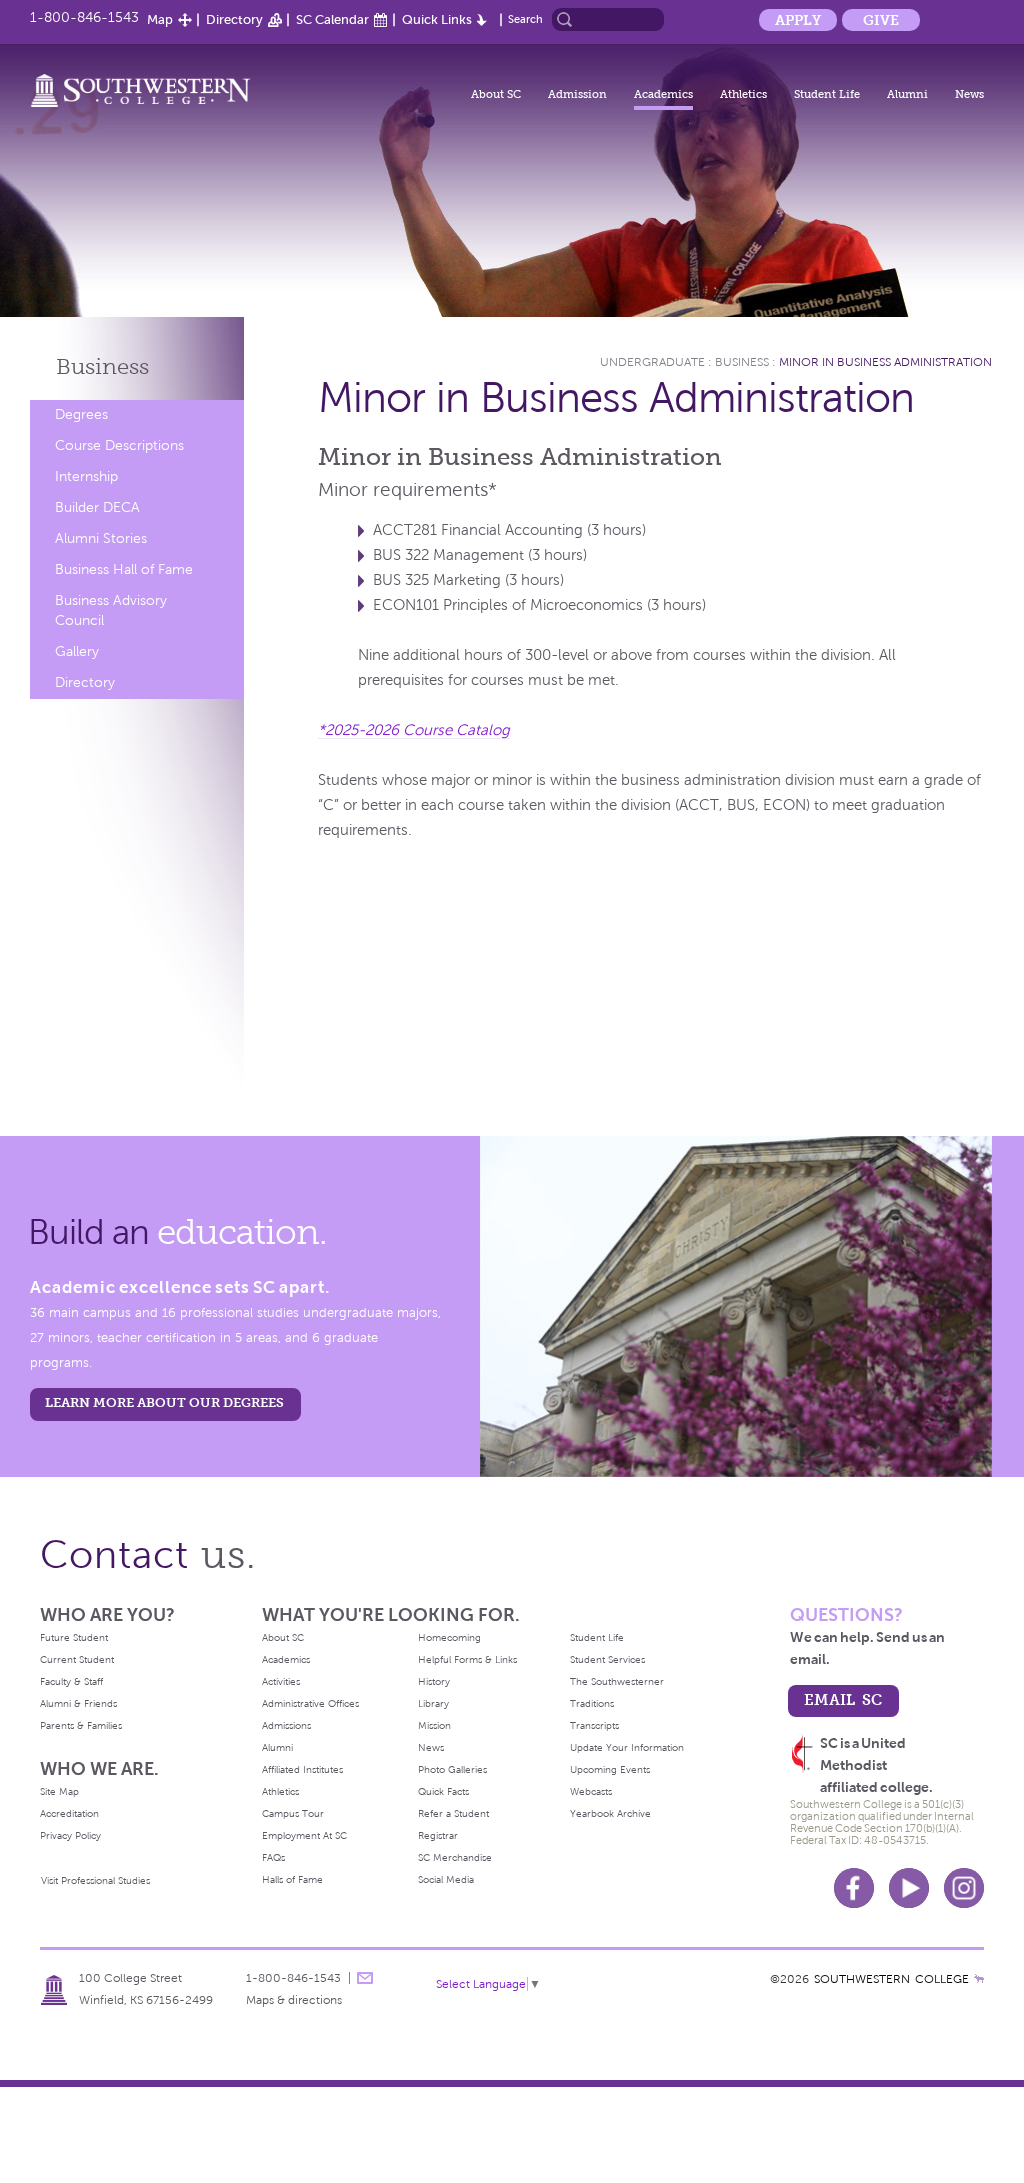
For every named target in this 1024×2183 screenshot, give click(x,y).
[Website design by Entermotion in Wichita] (979, 1979)
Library (433, 1703)
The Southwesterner (617, 1681)
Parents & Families (81, 1725)
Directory (234, 19)
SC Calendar (332, 19)
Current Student (77, 1659)
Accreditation (69, 1813)
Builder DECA (97, 507)
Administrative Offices (310, 1703)
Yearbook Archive (610, 1813)
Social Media (446, 1879)
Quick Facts (443, 1791)
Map (160, 19)
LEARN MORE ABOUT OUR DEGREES (164, 1402)
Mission (434, 1725)
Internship (86, 476)
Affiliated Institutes (302, 1769)
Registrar (438, 1835)
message (365, 1978)
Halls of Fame (292, 1879)
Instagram (964, 1888)
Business (102, 366)
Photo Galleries (452, 1769)
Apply (798, 20)
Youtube (909, 1888)
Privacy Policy (70, 1835)
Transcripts (594, 1725)
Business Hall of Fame (124, 569)
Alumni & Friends (78, 1703)
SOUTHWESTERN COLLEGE (891, 1979)
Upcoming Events (610, 1769)
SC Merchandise (455, 1857)
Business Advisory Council (111, 610)
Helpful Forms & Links (467, 1659)
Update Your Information (627, 1747)
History (434, 1681)
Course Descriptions (119, 445)
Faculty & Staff (71, 1681)
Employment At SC (304, 1835)
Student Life (827, 94)
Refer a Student (453, 1813)
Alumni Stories (101, 538)
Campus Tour (293, 1813)
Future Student (74, 1637)
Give (881, 20)
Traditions (592, 1703)
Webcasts (591, 1791)
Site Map (59, 1791)
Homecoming (449, 1637)
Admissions (286, 1725)
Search (525, 19)
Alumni (907, 94)
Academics (663, 94)
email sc (843, 1699)
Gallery (77, 651)
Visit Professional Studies (95, 1880)
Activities (281, 1681)
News (969, 94)
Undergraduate (652, 362)
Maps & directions (294, 2000)
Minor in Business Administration (885, 362)
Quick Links (437, 19)
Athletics (743, 94)
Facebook (854, 1888)
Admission (577, 94)
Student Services (607, 1659)
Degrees (81, 414)
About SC (496, 94)
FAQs (273, 1857)
